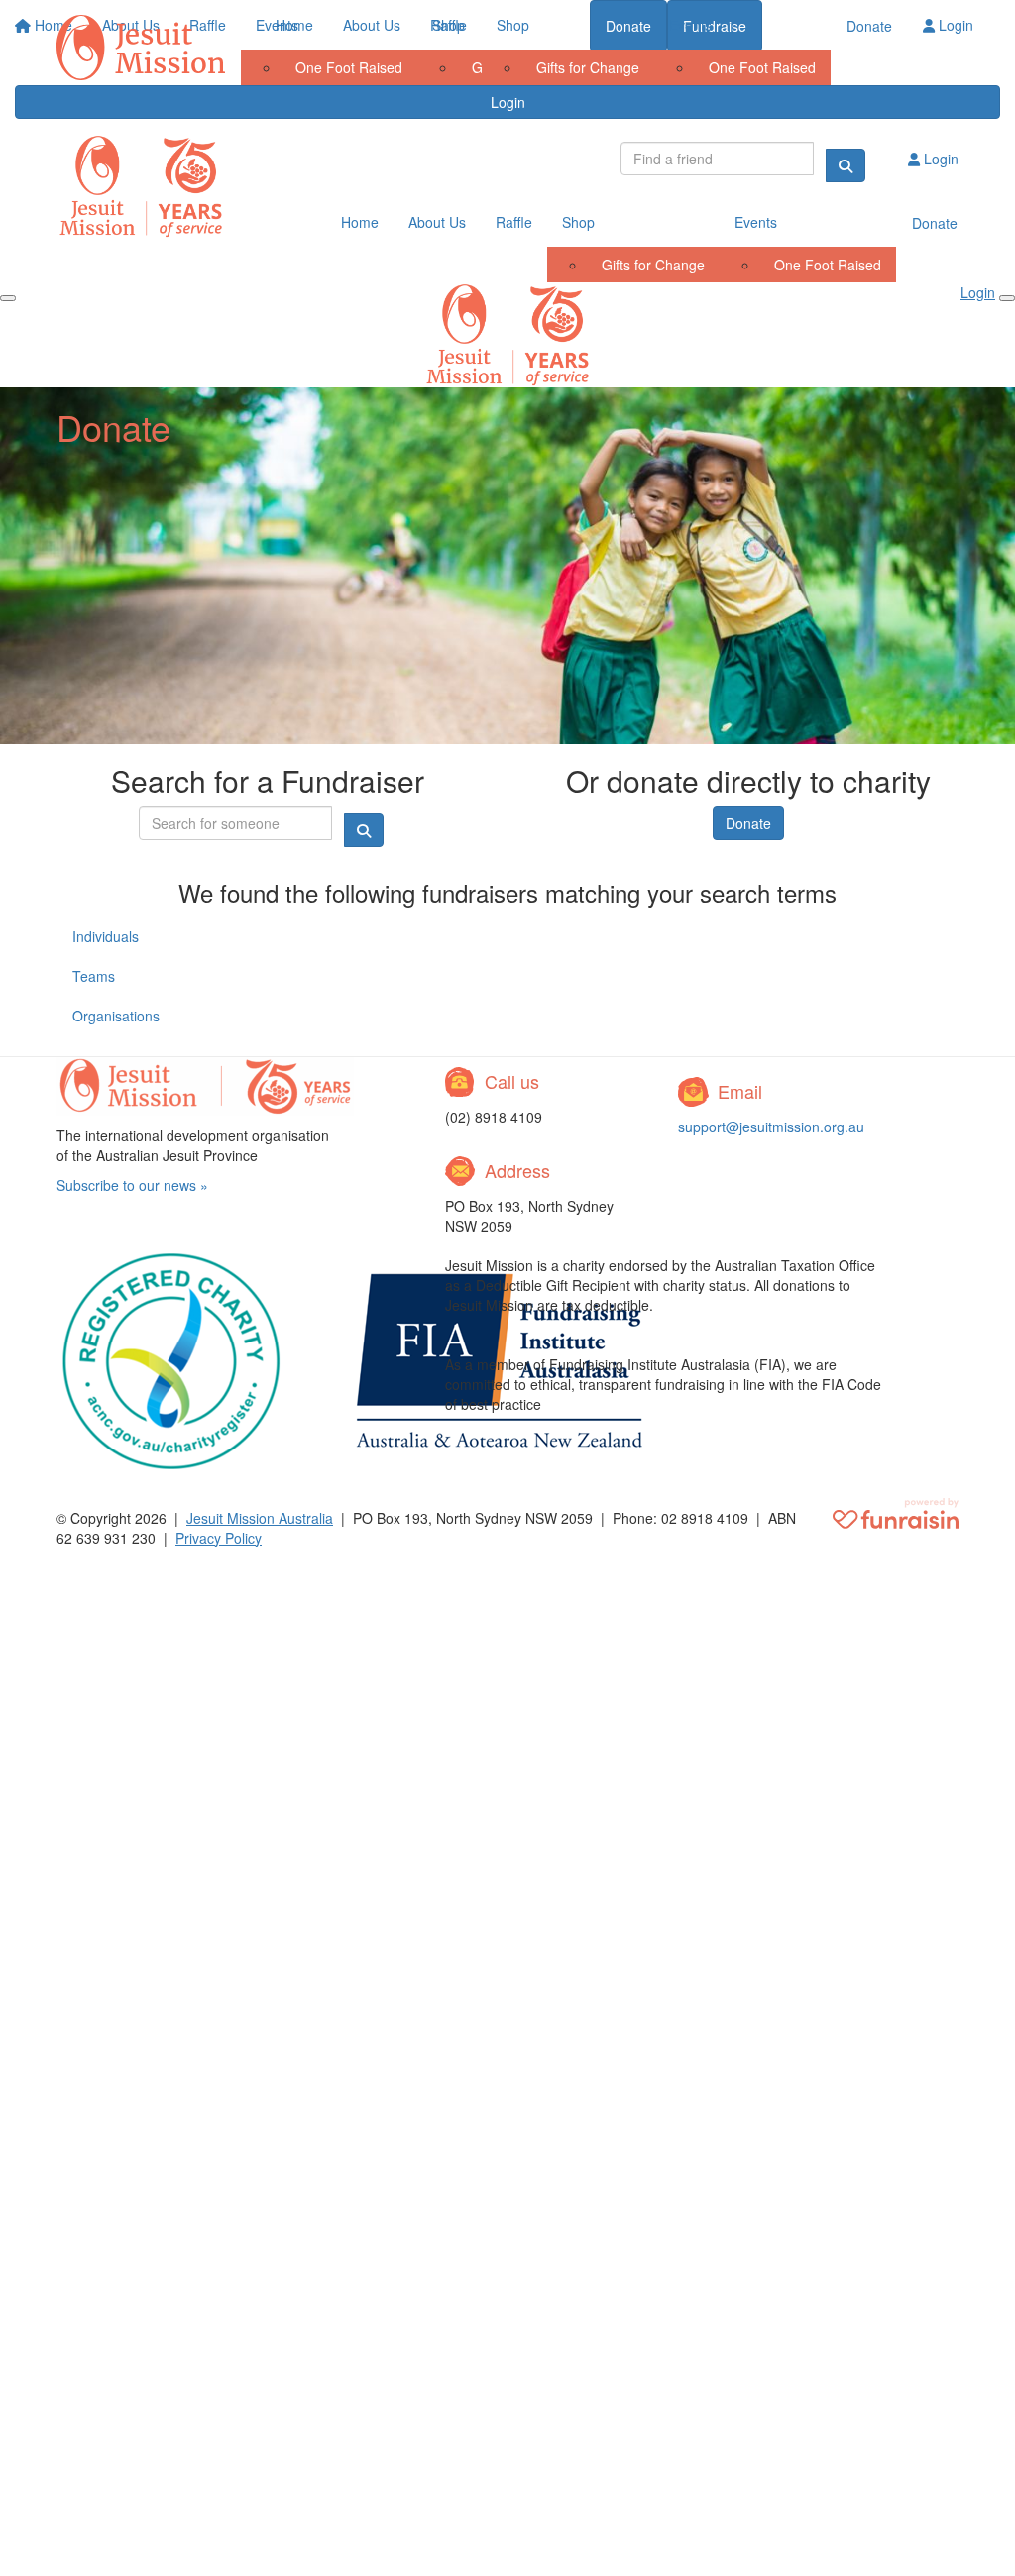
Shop (513, 25)
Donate (869, 26)
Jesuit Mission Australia (260, 1518)
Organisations (116, 1016)
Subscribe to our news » (132, 1185)
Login (954, 25)
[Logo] (141, 48)
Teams (94, 976)
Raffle (449, 25)
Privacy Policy (219, 1538)
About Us (372, 25)
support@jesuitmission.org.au (771, 1127)
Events (690, 25)
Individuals (106, 936)
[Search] (846, 165)
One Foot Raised (762, 67)
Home (294, 25)
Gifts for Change (588, 67)
